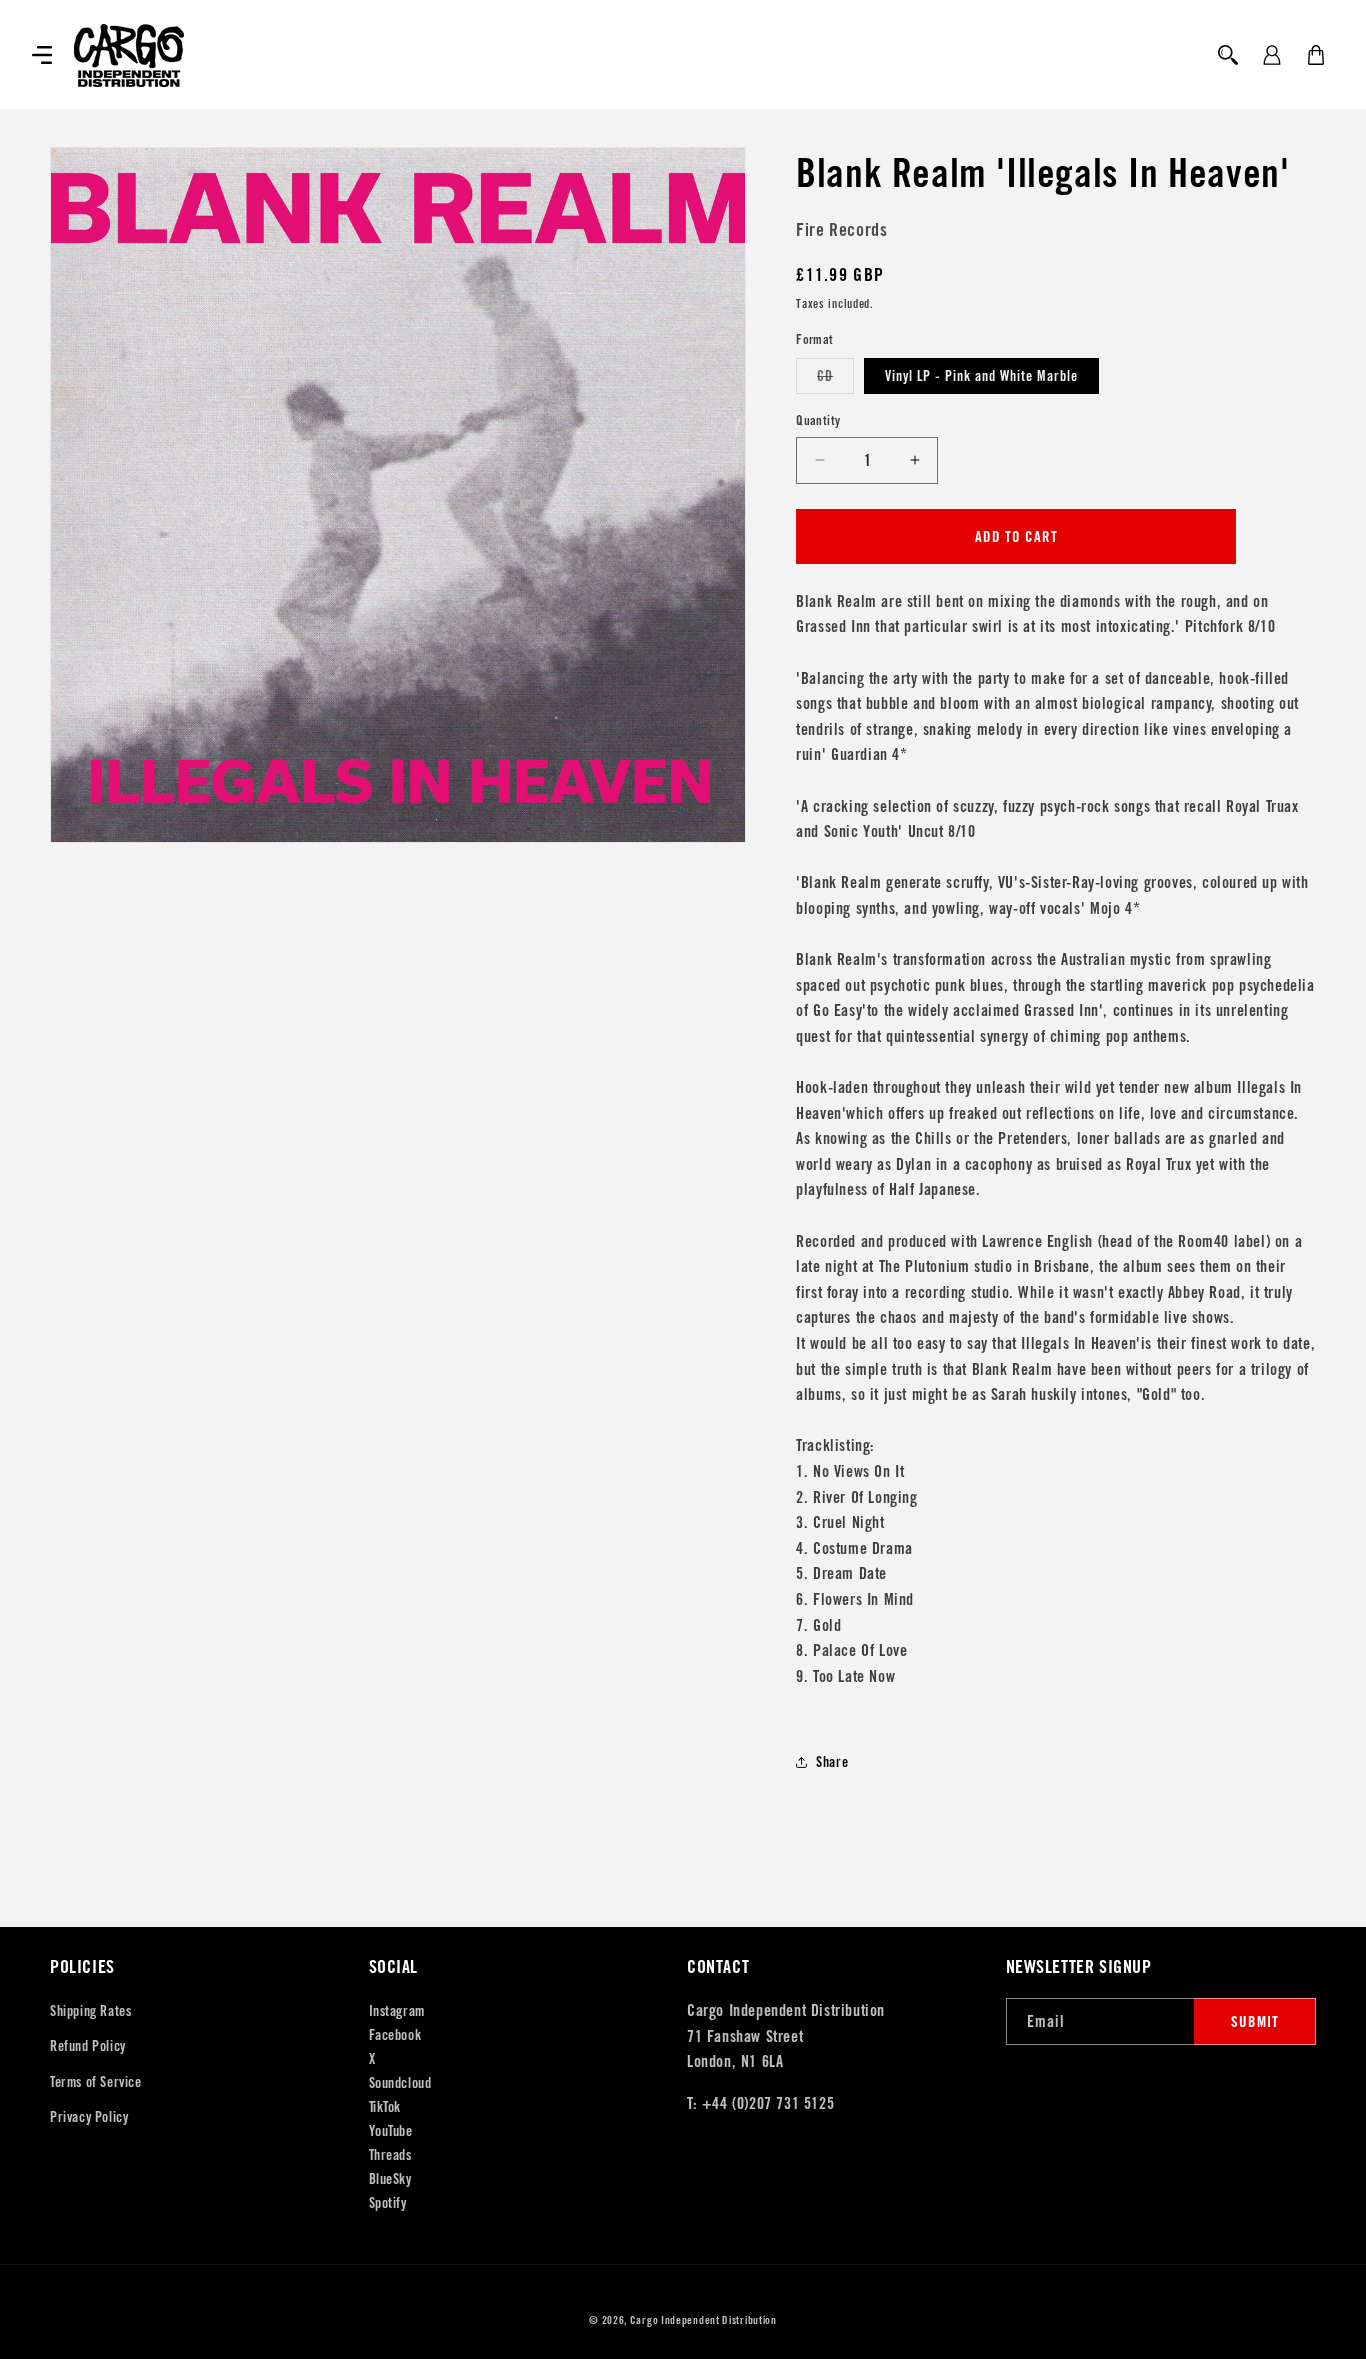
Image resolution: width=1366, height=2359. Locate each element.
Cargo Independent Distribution (703, 2320)
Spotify (388, 2203)
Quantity (818, 420)
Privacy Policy (89, 2117)
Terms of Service (96, 2082)
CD (835, 380)
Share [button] (832, 1762)
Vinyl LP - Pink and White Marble (981, 376)
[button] (42, 55)
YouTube (391, 2131)
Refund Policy (88, 2046)
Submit (1255, 2021)
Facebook (395, 2035)
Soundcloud (400, 2083)
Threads (390, 2155)
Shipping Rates (90, 2011)
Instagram (397, 2011)
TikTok (385, 2107)
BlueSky (390, 2179)
